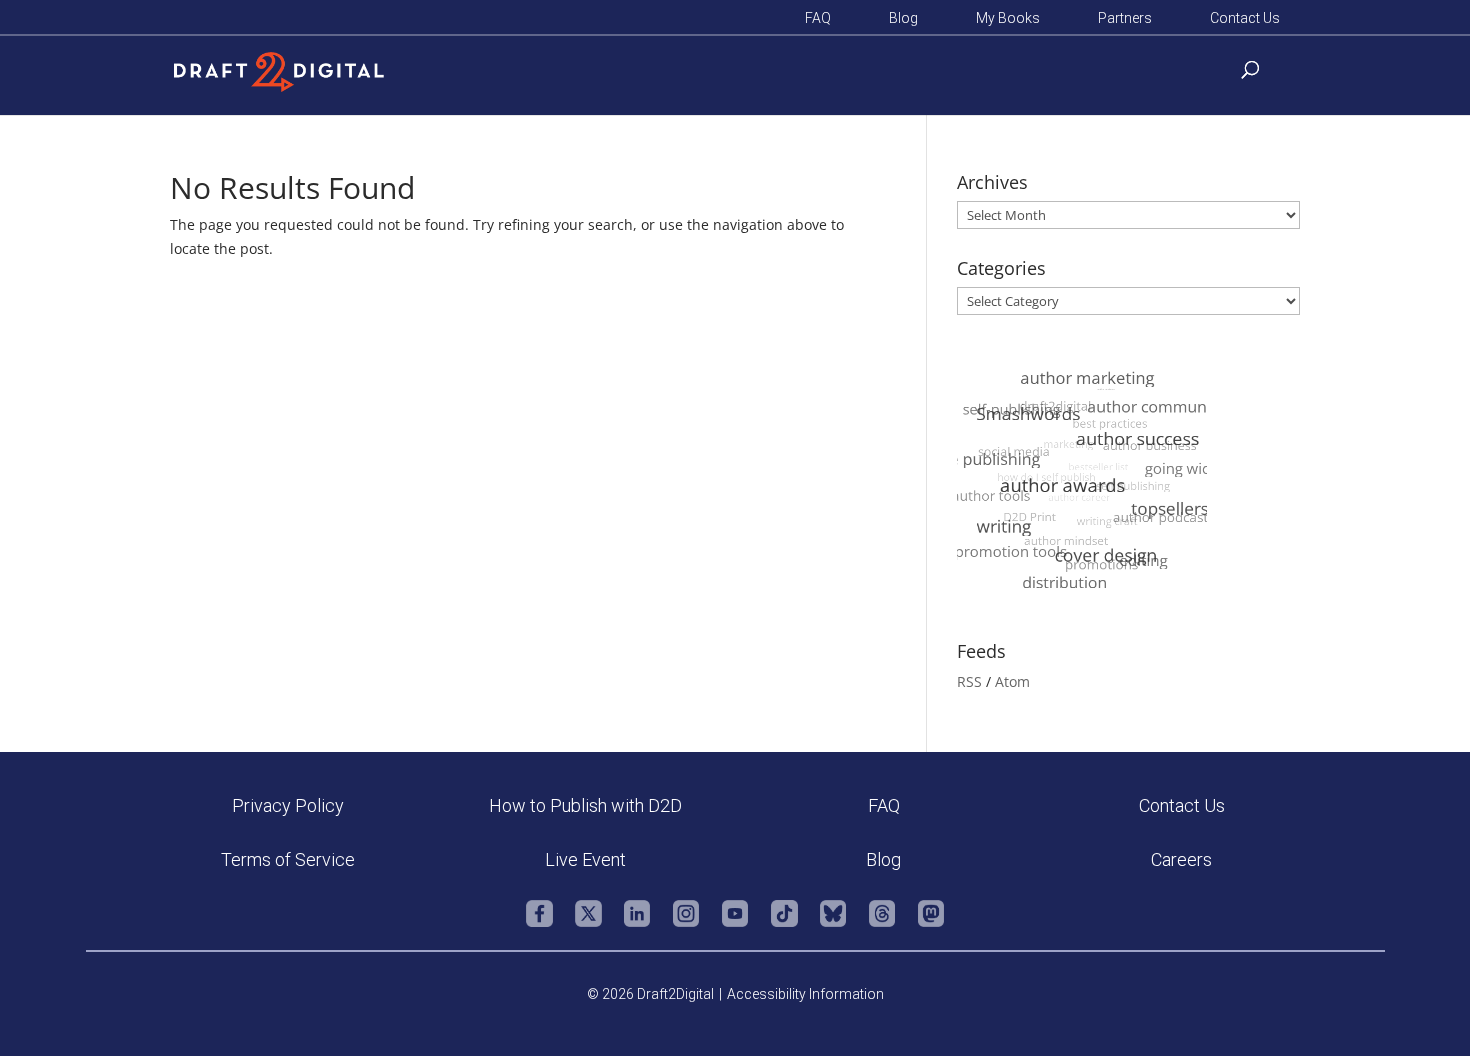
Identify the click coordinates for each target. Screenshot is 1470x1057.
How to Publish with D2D (585, 805)
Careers (1181, 859)
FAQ (818, 18)
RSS (969, 681)
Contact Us (1245, 18)
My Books (1008, 18)
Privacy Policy (288, 805)
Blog (903, 18)
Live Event (585, 859)
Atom (1012, 681)
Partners (1125, 18)
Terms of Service (288, 859)
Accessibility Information (805, 994)
